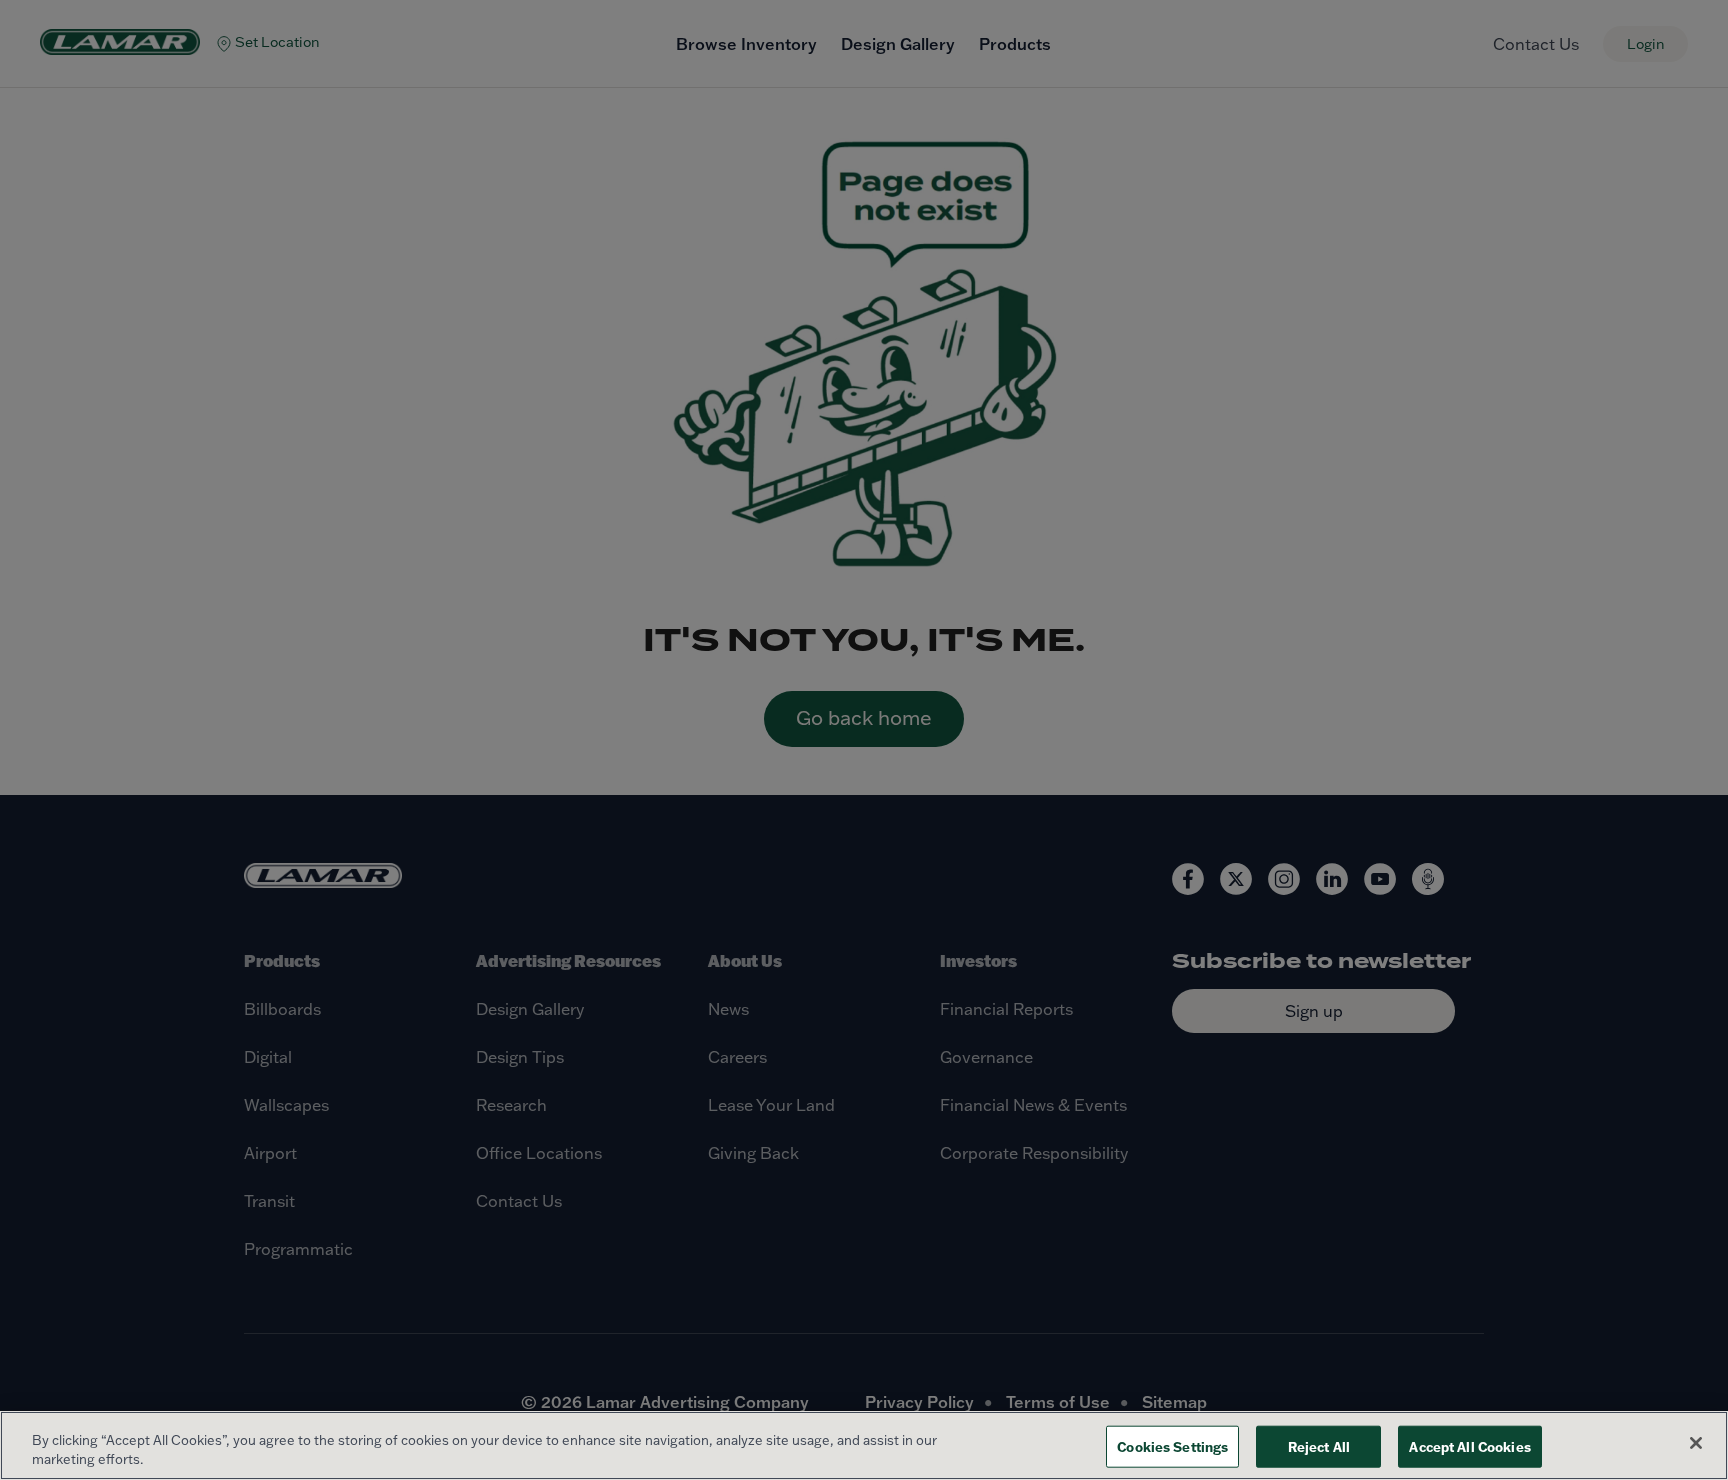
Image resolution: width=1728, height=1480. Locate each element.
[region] (864, 1445)
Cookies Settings (1172, 1446)
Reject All (1319, 1446)
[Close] (1696, 1443)
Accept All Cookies (1469, 1446)
